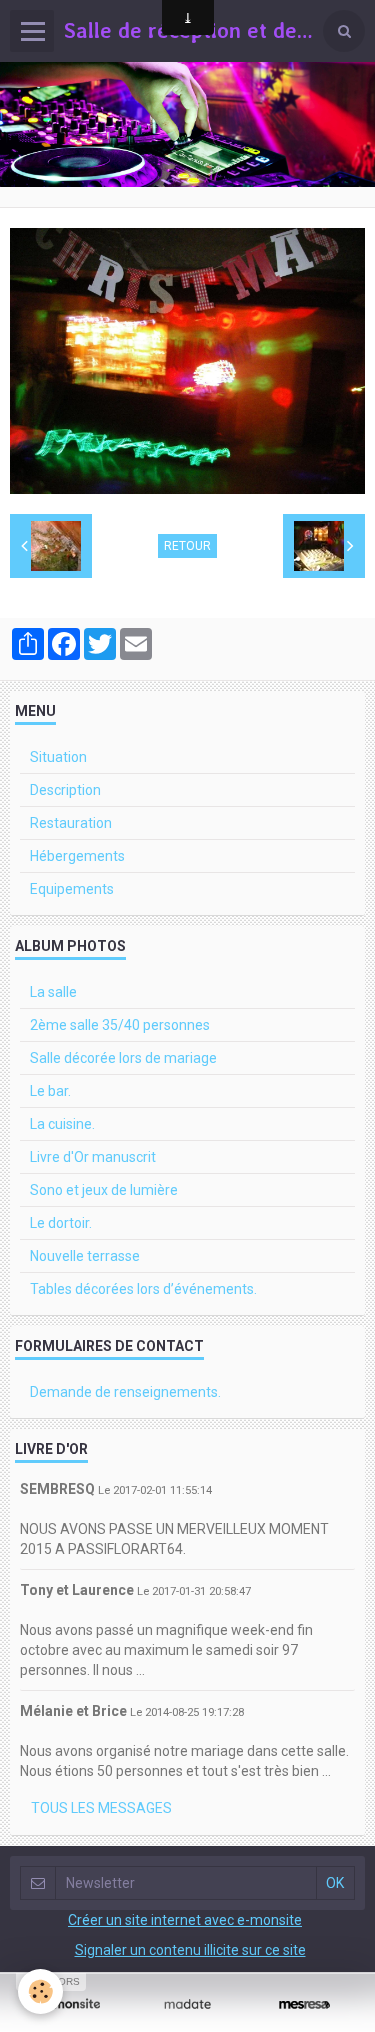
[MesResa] (304, 2004)
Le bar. (50, 1091)
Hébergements (77, 856)
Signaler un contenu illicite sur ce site (190, 1950)
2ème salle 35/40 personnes (120, 1025)
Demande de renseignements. (125, 1392)
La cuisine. (62, 1124)
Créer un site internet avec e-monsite (185, 1920)
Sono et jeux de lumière (104, 1190)
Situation (58, 757)
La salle (53, 992)
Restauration (71, 823)
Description (65, 790)
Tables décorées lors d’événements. (143, 1289)
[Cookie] (40, 1991)
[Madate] (187, 2004)
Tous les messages (101, 1808)
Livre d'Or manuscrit (93, 1157)
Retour (187, 546)
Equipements (72, 889)
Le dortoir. (61, 1223)
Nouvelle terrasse (85, 1256)
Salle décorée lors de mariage (123, 1058)
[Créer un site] (70, 2004)
